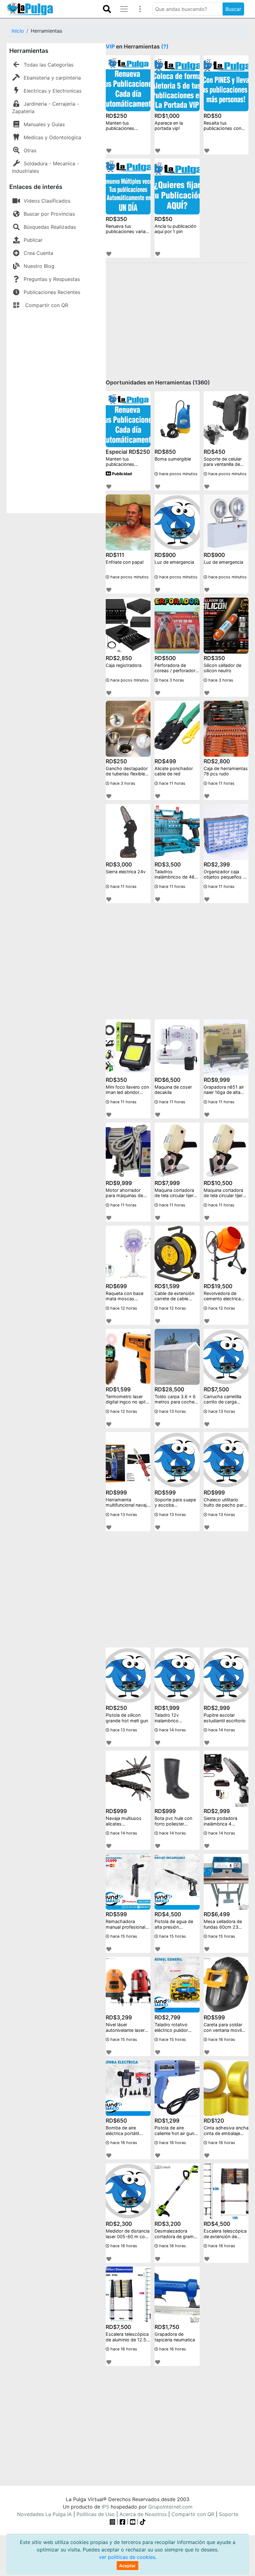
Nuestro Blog (39, 266)
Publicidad (121, 474)
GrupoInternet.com (170, 2507)
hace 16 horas (221, 2039)
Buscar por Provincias (49, 214)
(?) (165, 46)
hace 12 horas (123, 1308)
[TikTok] (143, 2522)
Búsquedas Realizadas (50, 227)
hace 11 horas (172, 783)
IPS (105, 2507)
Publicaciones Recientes (52, 292)
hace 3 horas (171, 680)
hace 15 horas (123, 1936)
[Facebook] (123, 2522)
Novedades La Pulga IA (44, 2514)
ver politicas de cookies (127, 2557)
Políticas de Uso (96, 2514)
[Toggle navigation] (107, 9)
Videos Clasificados (47, 201)
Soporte (229, 2514)
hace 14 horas (172, 1730)
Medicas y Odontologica (52, 137)
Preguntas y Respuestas (52, 279)
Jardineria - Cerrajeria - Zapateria (46, 108)
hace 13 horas (172, 1411)
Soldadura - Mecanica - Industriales (46, 167)
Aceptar (127, 2566)
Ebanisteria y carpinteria (52, 78)
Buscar (233, 9)
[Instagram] (113, 2522)
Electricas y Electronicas (53, 91)
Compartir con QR (46, 305)
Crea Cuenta (38, 253)
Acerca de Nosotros (143, 2514)
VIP (110, 46)
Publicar (33, 240)
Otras (30, 150)
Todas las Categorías (49, 65)
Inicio (18, 31)
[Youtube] (133, 2522)
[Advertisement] (56, 410)
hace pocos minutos (178, 474)
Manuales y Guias (44, 124)
